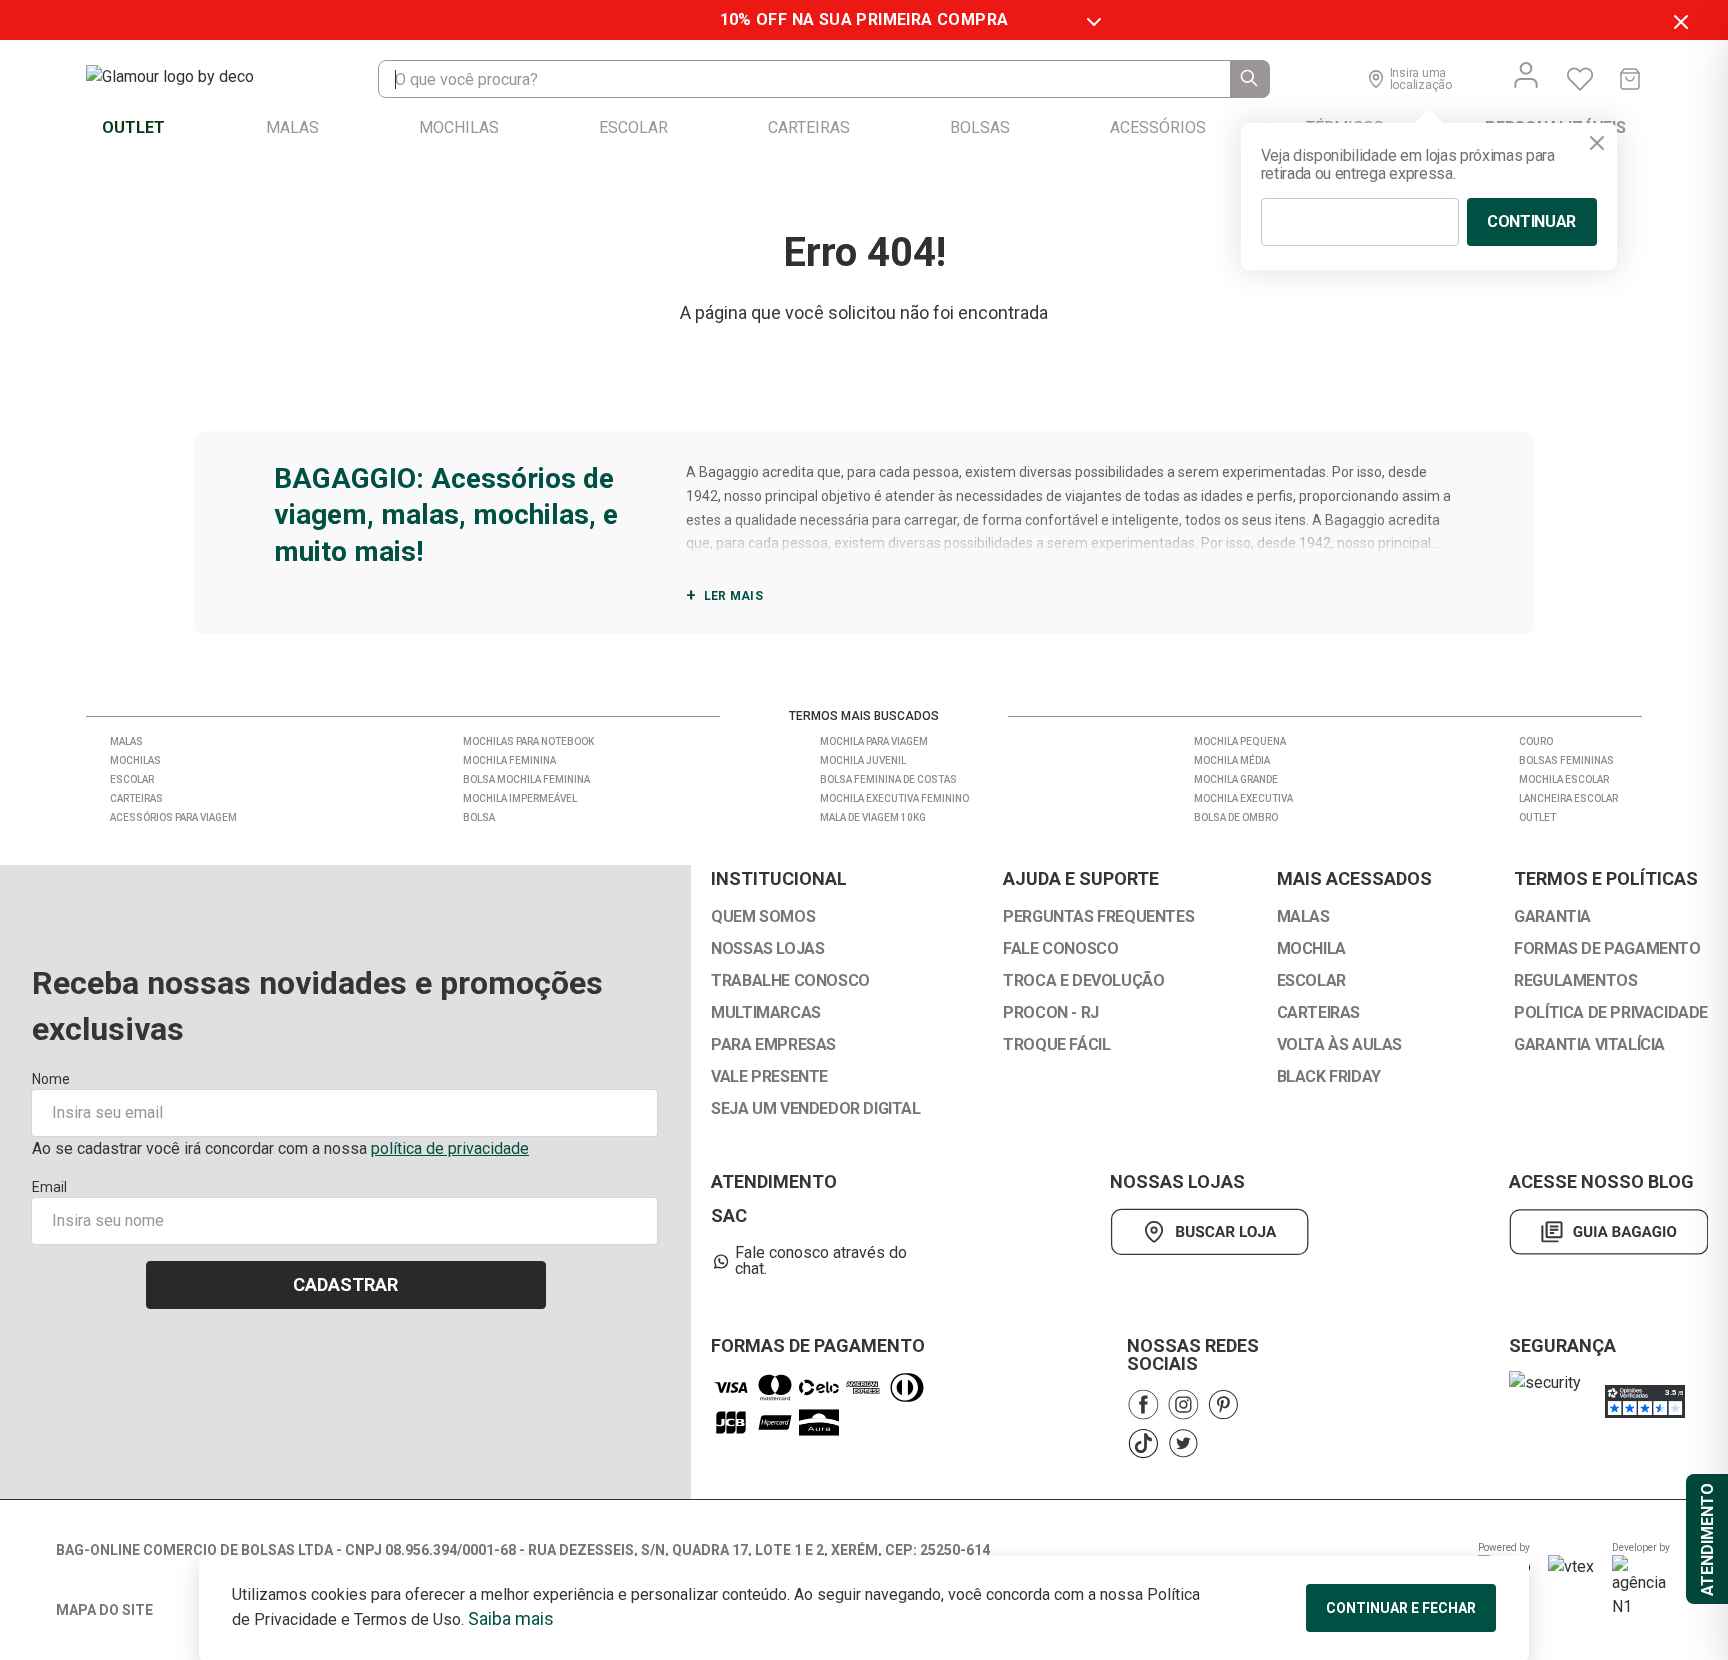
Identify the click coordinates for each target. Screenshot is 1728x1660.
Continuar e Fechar (1401, 1608)
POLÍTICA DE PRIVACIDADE (1611, 1013)
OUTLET (1537, 817)
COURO (1536, 741)
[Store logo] (190, 79)
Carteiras (136, 798)
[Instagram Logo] (1183, 1404)
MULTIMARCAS (766, 1013)
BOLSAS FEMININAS (1566, 760)
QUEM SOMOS (763, 917)
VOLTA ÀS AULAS (1339, 1045)
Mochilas (135, 760)
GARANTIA (1552, 917)
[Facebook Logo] (1143, 1404)
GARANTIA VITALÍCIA (1589, 1045)
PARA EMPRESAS (773, 1045)
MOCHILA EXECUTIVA (1243, 798)
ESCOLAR (1311, 981)
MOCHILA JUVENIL (863, 760)
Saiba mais (511, 1618)
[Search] (1250, 79)
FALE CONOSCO (1060, 949)
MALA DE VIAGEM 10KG (873, 817)
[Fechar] (1597, 143)
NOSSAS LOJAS (767, 949)
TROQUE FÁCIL (1056, 1045)
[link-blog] (1608, 1232)
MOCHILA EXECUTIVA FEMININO (894, 798)
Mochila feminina (509, 760)
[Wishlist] (1580, 79)
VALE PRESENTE (769, 1077)
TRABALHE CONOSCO (790, 981)
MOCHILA (1311, 949)
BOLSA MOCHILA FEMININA (526, 779)
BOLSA (479, 817)
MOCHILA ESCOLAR (1564, 779)
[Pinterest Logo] (1223, 1404)
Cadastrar (345, 1284)
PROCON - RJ (1051, 1013)
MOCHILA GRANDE (1236, 779)
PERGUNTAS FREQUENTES (1098, 917)
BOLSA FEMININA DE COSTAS (888, 779)
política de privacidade (450, 1148)
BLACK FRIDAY (1329, 1077)
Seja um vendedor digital (815, 1109)
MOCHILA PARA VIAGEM (874, 741)
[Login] (1526, 75)
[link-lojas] (1209, 1232)
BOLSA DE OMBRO (1236, 817)
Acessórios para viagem (173, 817)
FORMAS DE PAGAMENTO (1607, 949)
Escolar (132, 779)
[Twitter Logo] (1183, 1443)
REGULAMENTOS (1575, 981)
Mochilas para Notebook (528, 741)
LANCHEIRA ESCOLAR (1568, 798)
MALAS (1303, 917)
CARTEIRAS (1318, 1013)
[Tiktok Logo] (1143, 1443)
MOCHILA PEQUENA (1240, 741)
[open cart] (1630, 79)
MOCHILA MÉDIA (1232, 760)
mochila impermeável (520, 798)
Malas (126, 741)
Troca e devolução (1083, 981)
